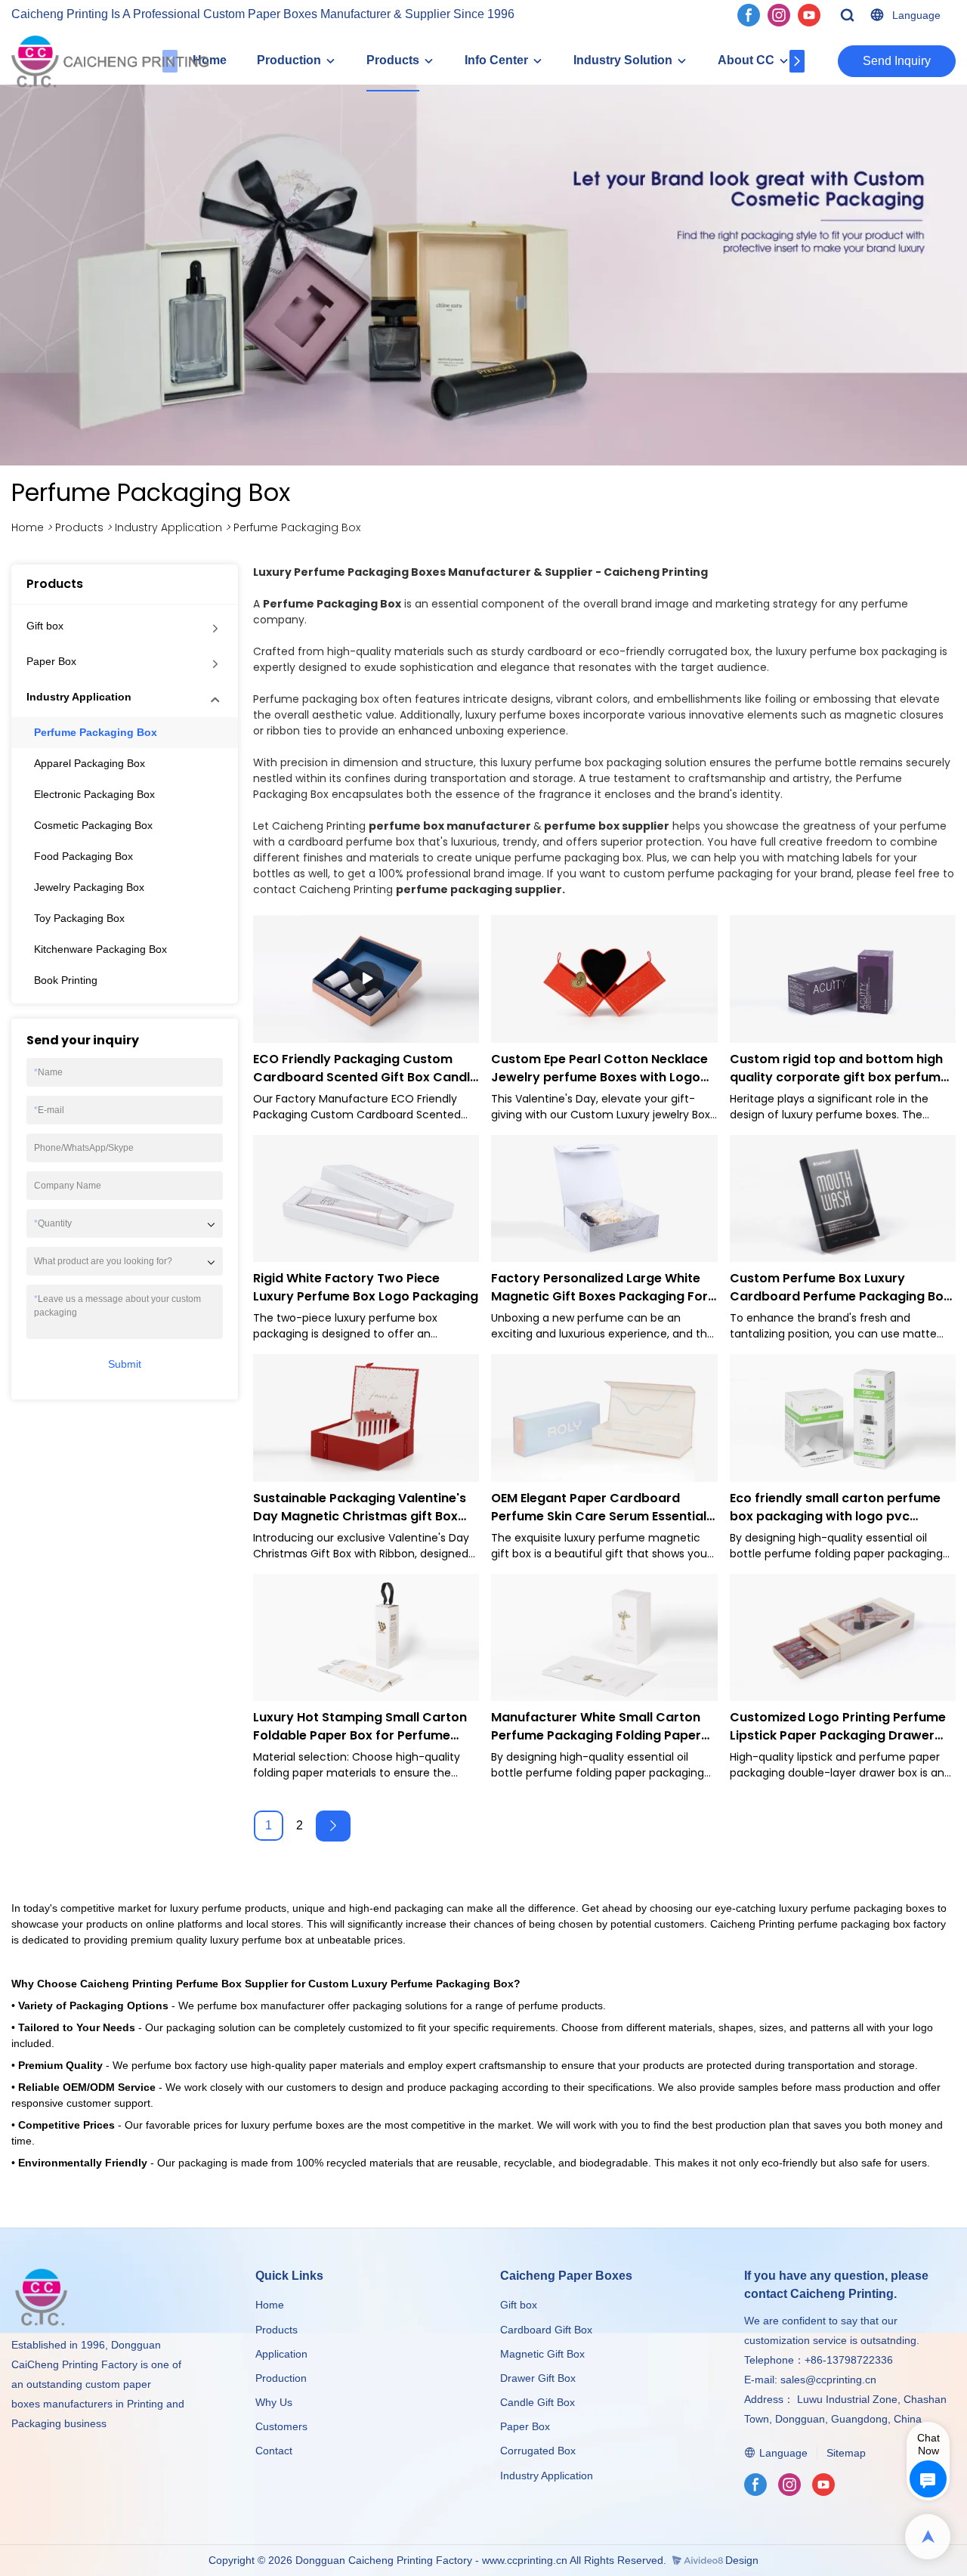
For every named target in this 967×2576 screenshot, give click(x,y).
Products (393, 60)
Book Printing (66, 980)
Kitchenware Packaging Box (100, 949)
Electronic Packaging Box (94, 794)
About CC (746, 60)
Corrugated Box (538, 2451)
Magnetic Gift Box (542, 2354)
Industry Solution (623, 60)
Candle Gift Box (538, 2402)
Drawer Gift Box (538, 2378)
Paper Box (51, 661)
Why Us (274, 2402)
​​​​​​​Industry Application (547, 2475)
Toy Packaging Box (79, 918)
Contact (274, 2451)
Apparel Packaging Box (90, 763)
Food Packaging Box (83, 856)
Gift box (45, 626)
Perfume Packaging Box (297, 527)
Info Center (496, 60)
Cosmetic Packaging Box (93, 825)
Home (28, 527)
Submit (125, 1365)
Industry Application (168, 527)
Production (289, 60)
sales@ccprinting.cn (828, 2380)
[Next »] (333, 1826)
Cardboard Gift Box (546, 2330)
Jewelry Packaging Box (89, 887)
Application (281, 2354)
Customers (281, 2426)
